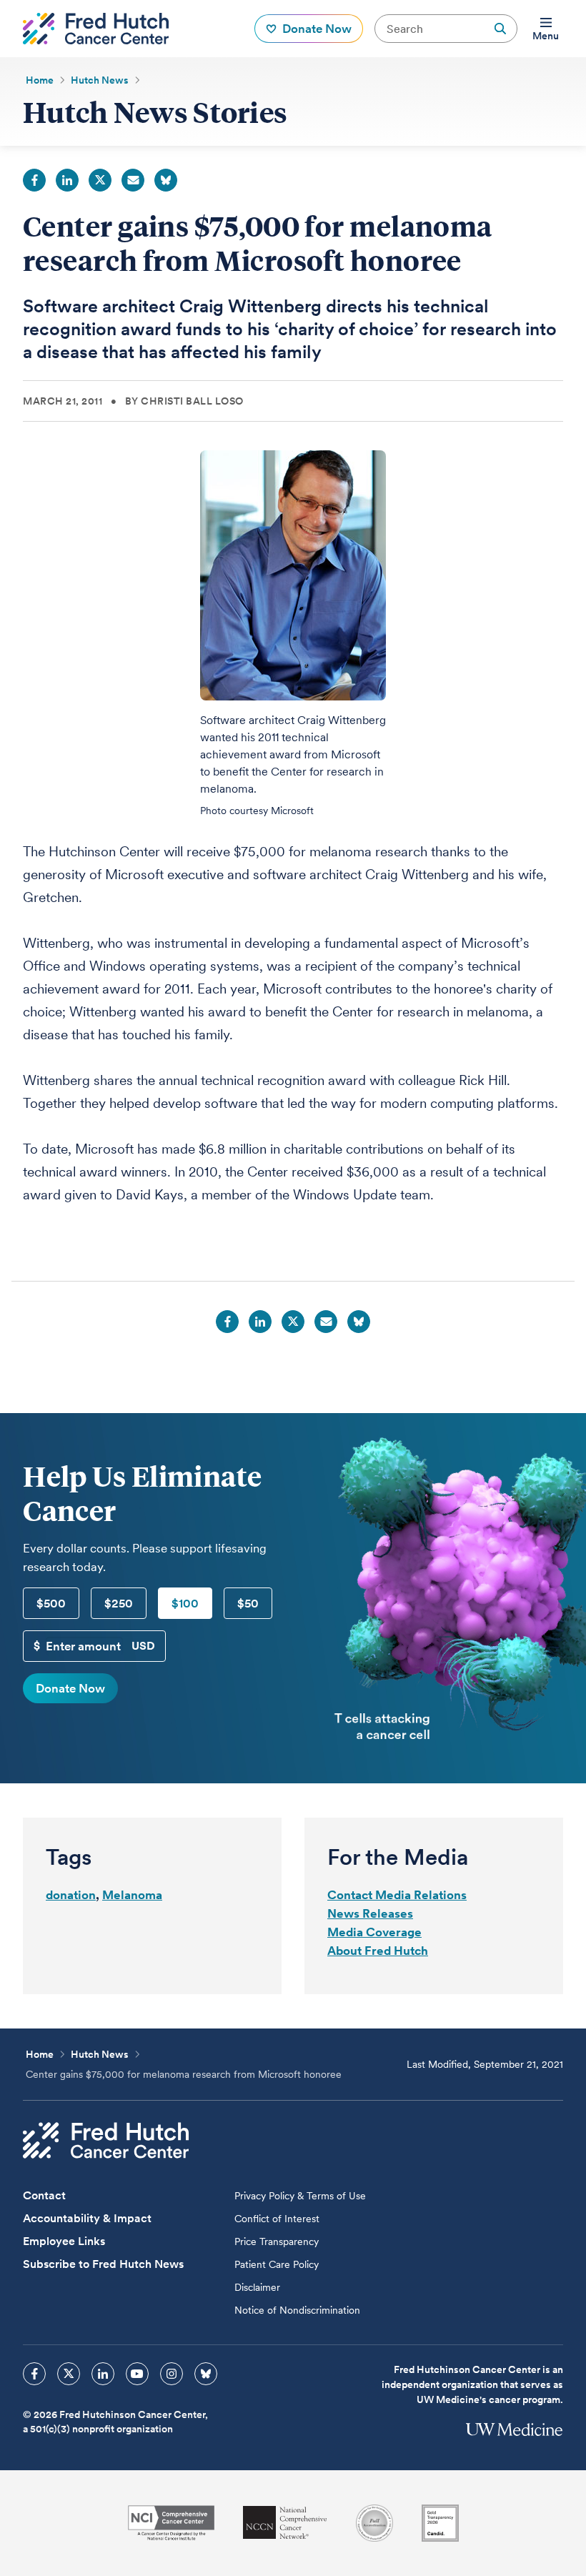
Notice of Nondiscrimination (297, 2310)
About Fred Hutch (378, 1951)
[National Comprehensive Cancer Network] (285, 2523)
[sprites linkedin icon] (103, 2374)
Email (133, 180)
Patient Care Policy (277, 2264)
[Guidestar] (440, 2523)
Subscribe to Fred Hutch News (103, 2264)
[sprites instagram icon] (172, 2374)
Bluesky (166, 180)
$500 (51, 1603)
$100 (185, 1603)
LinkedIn (67, 180)
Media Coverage (374, 1932)
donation (71, 1895)
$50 (248, 1603)
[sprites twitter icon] (69, 2374)
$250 (119, 1603)
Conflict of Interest (277, 2219)
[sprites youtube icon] (137, 2374)
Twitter (100, 180)
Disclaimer (257, 2287)
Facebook (34, 180)
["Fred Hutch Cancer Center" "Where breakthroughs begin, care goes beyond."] (96, 29)
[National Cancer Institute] (171, 2523)
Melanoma (132, 1895)
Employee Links (64, 2241)
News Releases (370, 1913)
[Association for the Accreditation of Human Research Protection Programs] (374, 2523)
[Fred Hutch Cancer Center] (106, 2140)
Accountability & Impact (87, 2218)
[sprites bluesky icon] (206, 2374)
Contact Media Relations (397, 1895)
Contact (44, 2195)
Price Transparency (277, 2241)
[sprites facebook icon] (34, 2374)
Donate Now (70, 1688)
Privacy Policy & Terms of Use (300, 2196)
